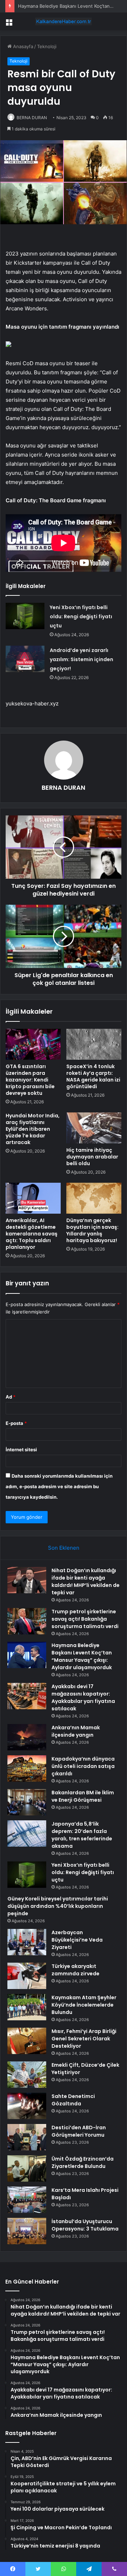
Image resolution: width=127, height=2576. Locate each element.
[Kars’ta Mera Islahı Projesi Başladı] (27, 2200)
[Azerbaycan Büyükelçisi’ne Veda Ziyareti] (27, 1942)
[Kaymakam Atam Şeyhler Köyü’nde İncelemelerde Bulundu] (27, 2007)
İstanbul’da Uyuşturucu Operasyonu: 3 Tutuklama (85, 2225)
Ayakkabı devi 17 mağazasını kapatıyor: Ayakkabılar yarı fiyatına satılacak (83, 1697)
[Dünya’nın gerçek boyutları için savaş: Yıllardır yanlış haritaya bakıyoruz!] (94, 1198)
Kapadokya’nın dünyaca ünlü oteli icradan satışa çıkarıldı (83, 1766)
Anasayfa (22, 46)
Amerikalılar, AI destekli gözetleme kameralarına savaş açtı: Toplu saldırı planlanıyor (32, 1234)
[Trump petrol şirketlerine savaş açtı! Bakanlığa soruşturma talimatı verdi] (27, 1621)
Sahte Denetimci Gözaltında (73, 2100)
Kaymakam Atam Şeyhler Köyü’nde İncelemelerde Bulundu (84, 2005)
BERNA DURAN (32, 118)
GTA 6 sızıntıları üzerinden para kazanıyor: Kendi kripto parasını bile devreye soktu (30, 1080)
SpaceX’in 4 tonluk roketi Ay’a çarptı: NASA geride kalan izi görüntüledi (93, 1076)
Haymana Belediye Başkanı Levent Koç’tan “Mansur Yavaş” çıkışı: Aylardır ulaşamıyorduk (82, 1656)
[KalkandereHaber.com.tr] (64, 21)
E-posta (16, 1423)
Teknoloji (47, 46)
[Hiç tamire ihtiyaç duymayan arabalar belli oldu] (94, 1128)
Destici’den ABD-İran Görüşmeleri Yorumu (79, 2131)
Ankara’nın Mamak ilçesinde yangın (76, 1731)
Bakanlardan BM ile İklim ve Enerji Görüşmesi (83, 1796)
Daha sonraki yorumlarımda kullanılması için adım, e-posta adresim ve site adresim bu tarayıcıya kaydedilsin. (59, 1486)
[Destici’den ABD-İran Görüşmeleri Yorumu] (27, 2137)
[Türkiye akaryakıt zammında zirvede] (27, 1976)
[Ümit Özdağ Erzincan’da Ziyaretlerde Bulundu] (27, 2168)
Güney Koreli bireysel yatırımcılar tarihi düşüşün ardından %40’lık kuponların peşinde (58, 1906)
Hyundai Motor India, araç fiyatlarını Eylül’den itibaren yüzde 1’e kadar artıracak (33, 1129)
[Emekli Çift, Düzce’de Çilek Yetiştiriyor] (27, 2075)
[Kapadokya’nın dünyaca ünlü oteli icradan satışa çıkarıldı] (27, 1768)
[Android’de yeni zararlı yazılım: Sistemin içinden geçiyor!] (25, 659)
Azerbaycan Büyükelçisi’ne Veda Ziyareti (77, 1940)
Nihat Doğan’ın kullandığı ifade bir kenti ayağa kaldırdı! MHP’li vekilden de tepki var (86, 1581)
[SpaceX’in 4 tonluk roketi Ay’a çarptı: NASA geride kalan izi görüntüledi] (94, 1044)
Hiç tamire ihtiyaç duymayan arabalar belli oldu (92, 1157)
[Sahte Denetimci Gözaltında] (27, 2106)
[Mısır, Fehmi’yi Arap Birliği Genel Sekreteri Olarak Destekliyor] (27, 2041)
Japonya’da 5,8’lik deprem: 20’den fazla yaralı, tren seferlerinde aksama (82, 1835)
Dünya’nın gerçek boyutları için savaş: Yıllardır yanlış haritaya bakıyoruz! (92, 1230)
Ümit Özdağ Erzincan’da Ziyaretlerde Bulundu (83, 2162)
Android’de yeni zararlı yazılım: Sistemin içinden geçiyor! (81, 659)
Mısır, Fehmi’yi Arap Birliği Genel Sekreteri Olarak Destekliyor (84, 2039)
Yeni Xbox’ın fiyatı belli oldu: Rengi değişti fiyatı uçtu (81, 616)
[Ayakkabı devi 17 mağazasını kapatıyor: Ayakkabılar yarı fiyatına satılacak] (27, 1696)
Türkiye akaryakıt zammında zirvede (75, 1970)
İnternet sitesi (21, 1450)
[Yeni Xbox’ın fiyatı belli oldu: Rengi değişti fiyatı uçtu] (25, 616)
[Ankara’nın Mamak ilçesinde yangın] (27, 1737)
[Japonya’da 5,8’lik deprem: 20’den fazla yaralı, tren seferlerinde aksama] (27, 1833)
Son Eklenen (64, 1548)
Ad (11, 1397)
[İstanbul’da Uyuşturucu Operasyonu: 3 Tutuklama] (27, 2231)
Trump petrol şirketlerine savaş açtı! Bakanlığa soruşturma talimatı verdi (85, 1619)
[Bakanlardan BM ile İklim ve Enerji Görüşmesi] (27, 1802)
